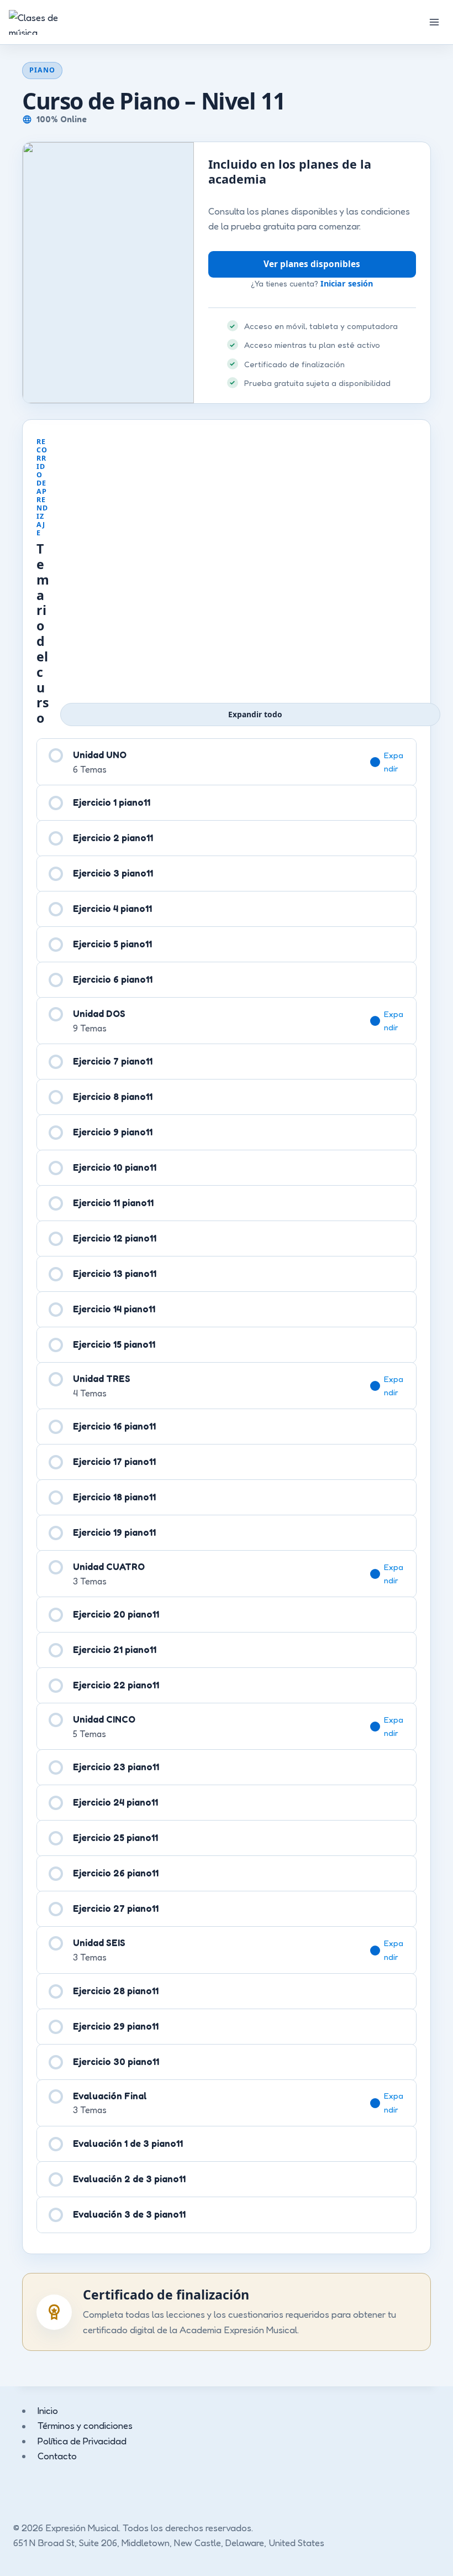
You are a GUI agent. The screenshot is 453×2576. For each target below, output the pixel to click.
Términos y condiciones (85, 2426)
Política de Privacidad (82, 2441)
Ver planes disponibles (312, 264)
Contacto (57, 2456)
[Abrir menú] (434, 22)
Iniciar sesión (347, 283)
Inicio (48, 2410)
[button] (393, 762)
